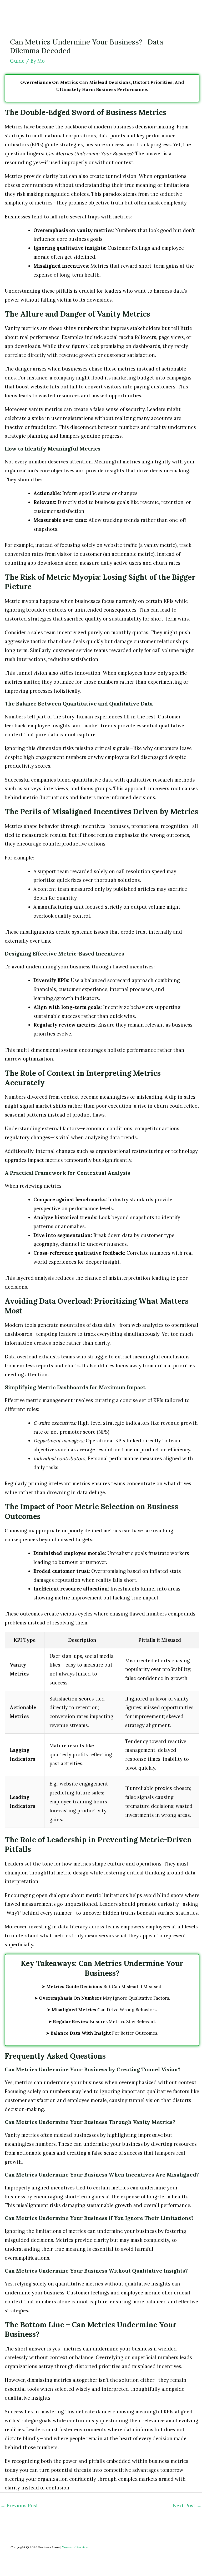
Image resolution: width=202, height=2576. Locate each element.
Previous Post (19, 2506)
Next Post (187, 2506)
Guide (17, 61)
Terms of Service (75, 2547)
